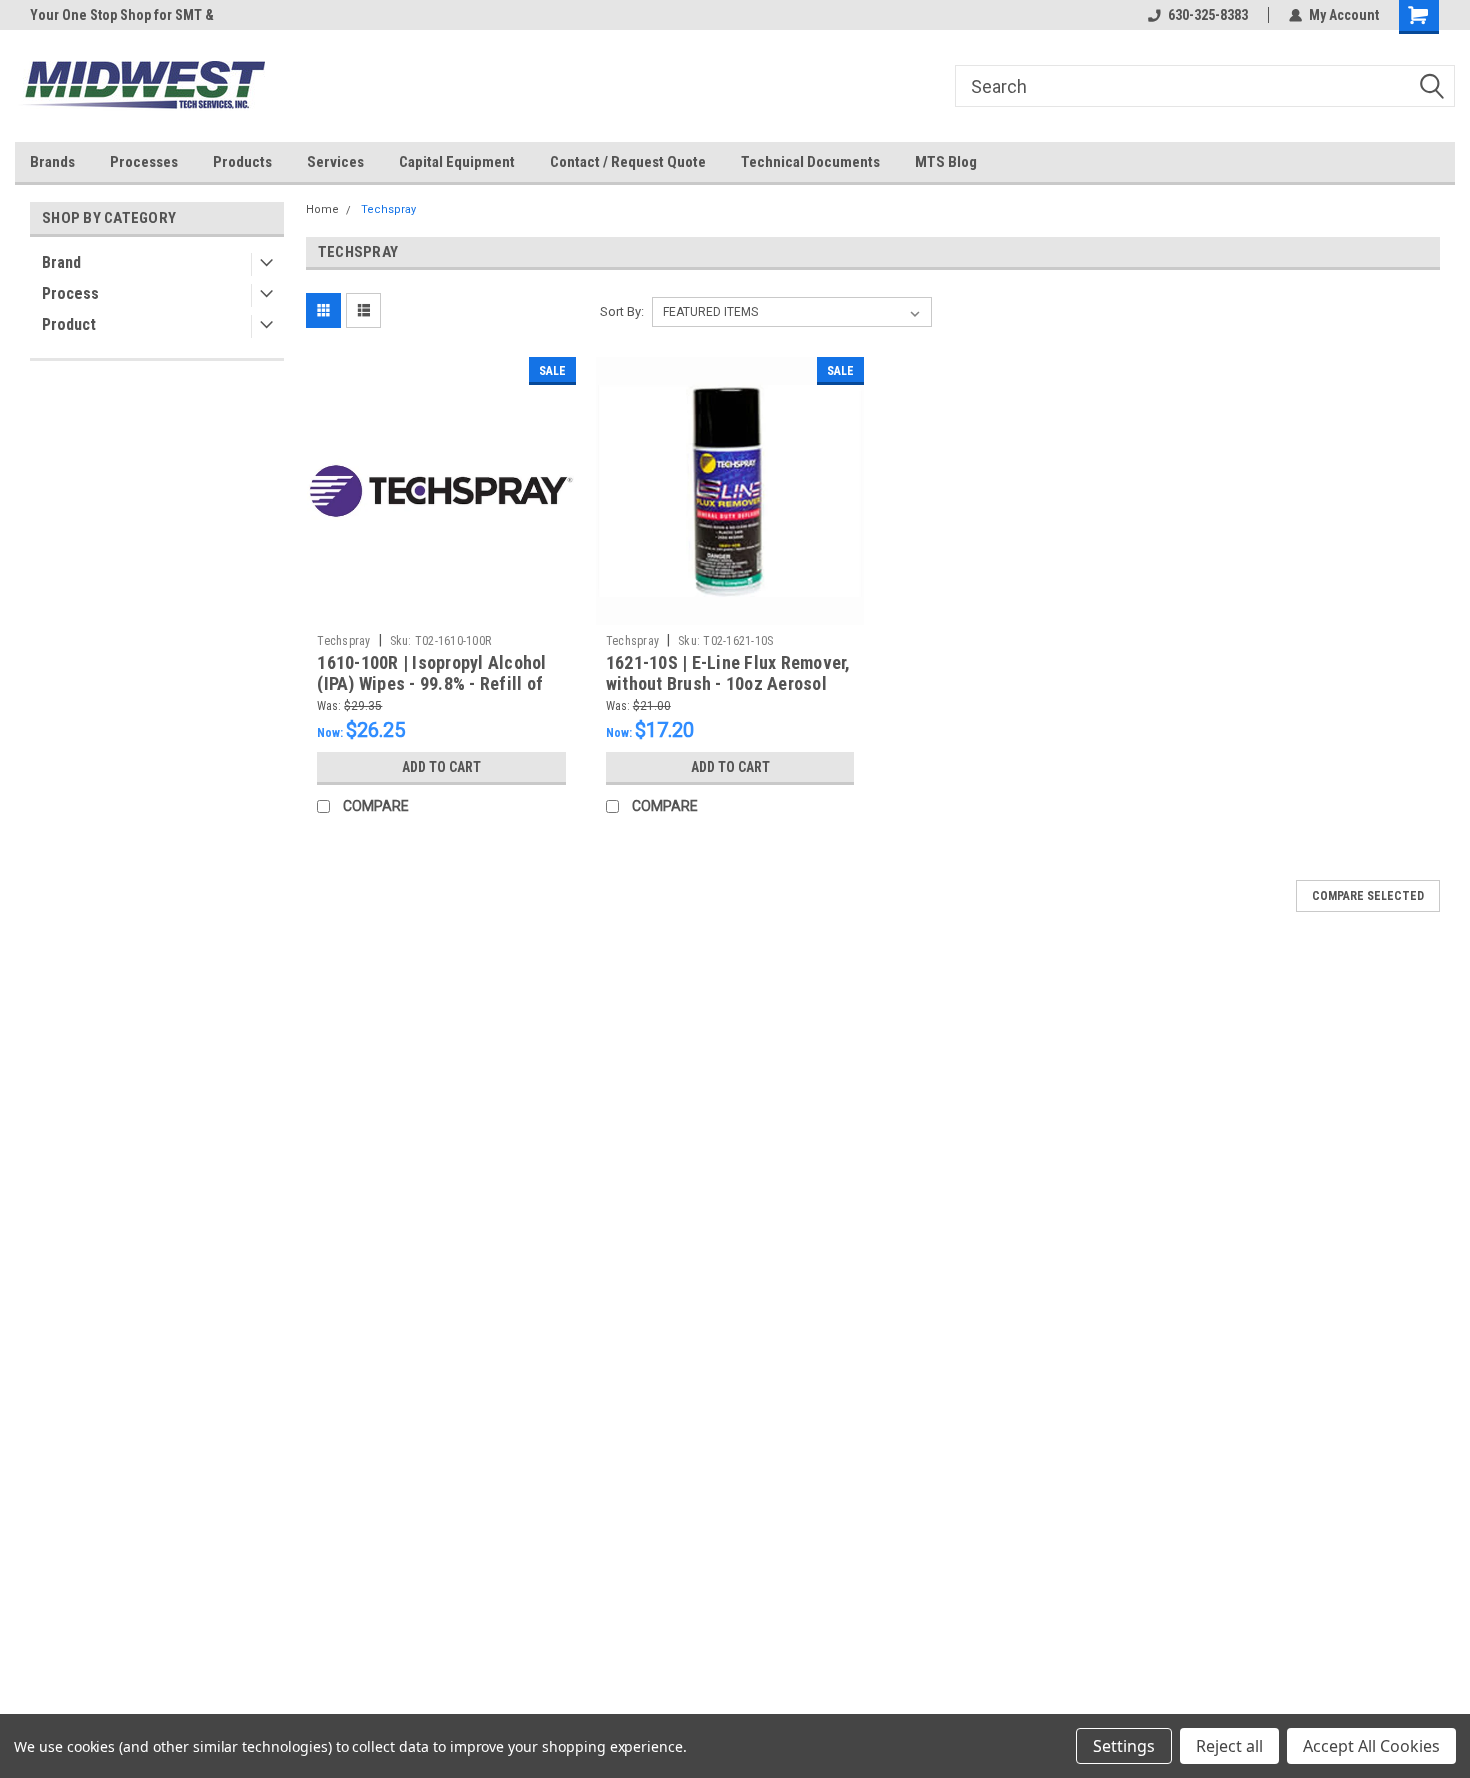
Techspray (388, 209)
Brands (52, 162)
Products (242, 162)
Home (322, 209)
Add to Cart (441, 767)
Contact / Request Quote (628, 162)
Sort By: (622, 311)
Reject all (1229, 1746)
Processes (144, 162)
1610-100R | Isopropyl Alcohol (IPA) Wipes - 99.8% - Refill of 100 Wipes (431, 683)
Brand (61, 262)
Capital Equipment (457, 162)
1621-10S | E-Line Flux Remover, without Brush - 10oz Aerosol (728, 673)
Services (335, 162)
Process (70, 293)
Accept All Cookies (1371, 1746)
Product (69, 324)
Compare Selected (1368, 896)
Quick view (442, 610)
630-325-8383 (1208, 15)
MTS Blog (946, 162)
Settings (1124, 1746)
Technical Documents (810, 162)
